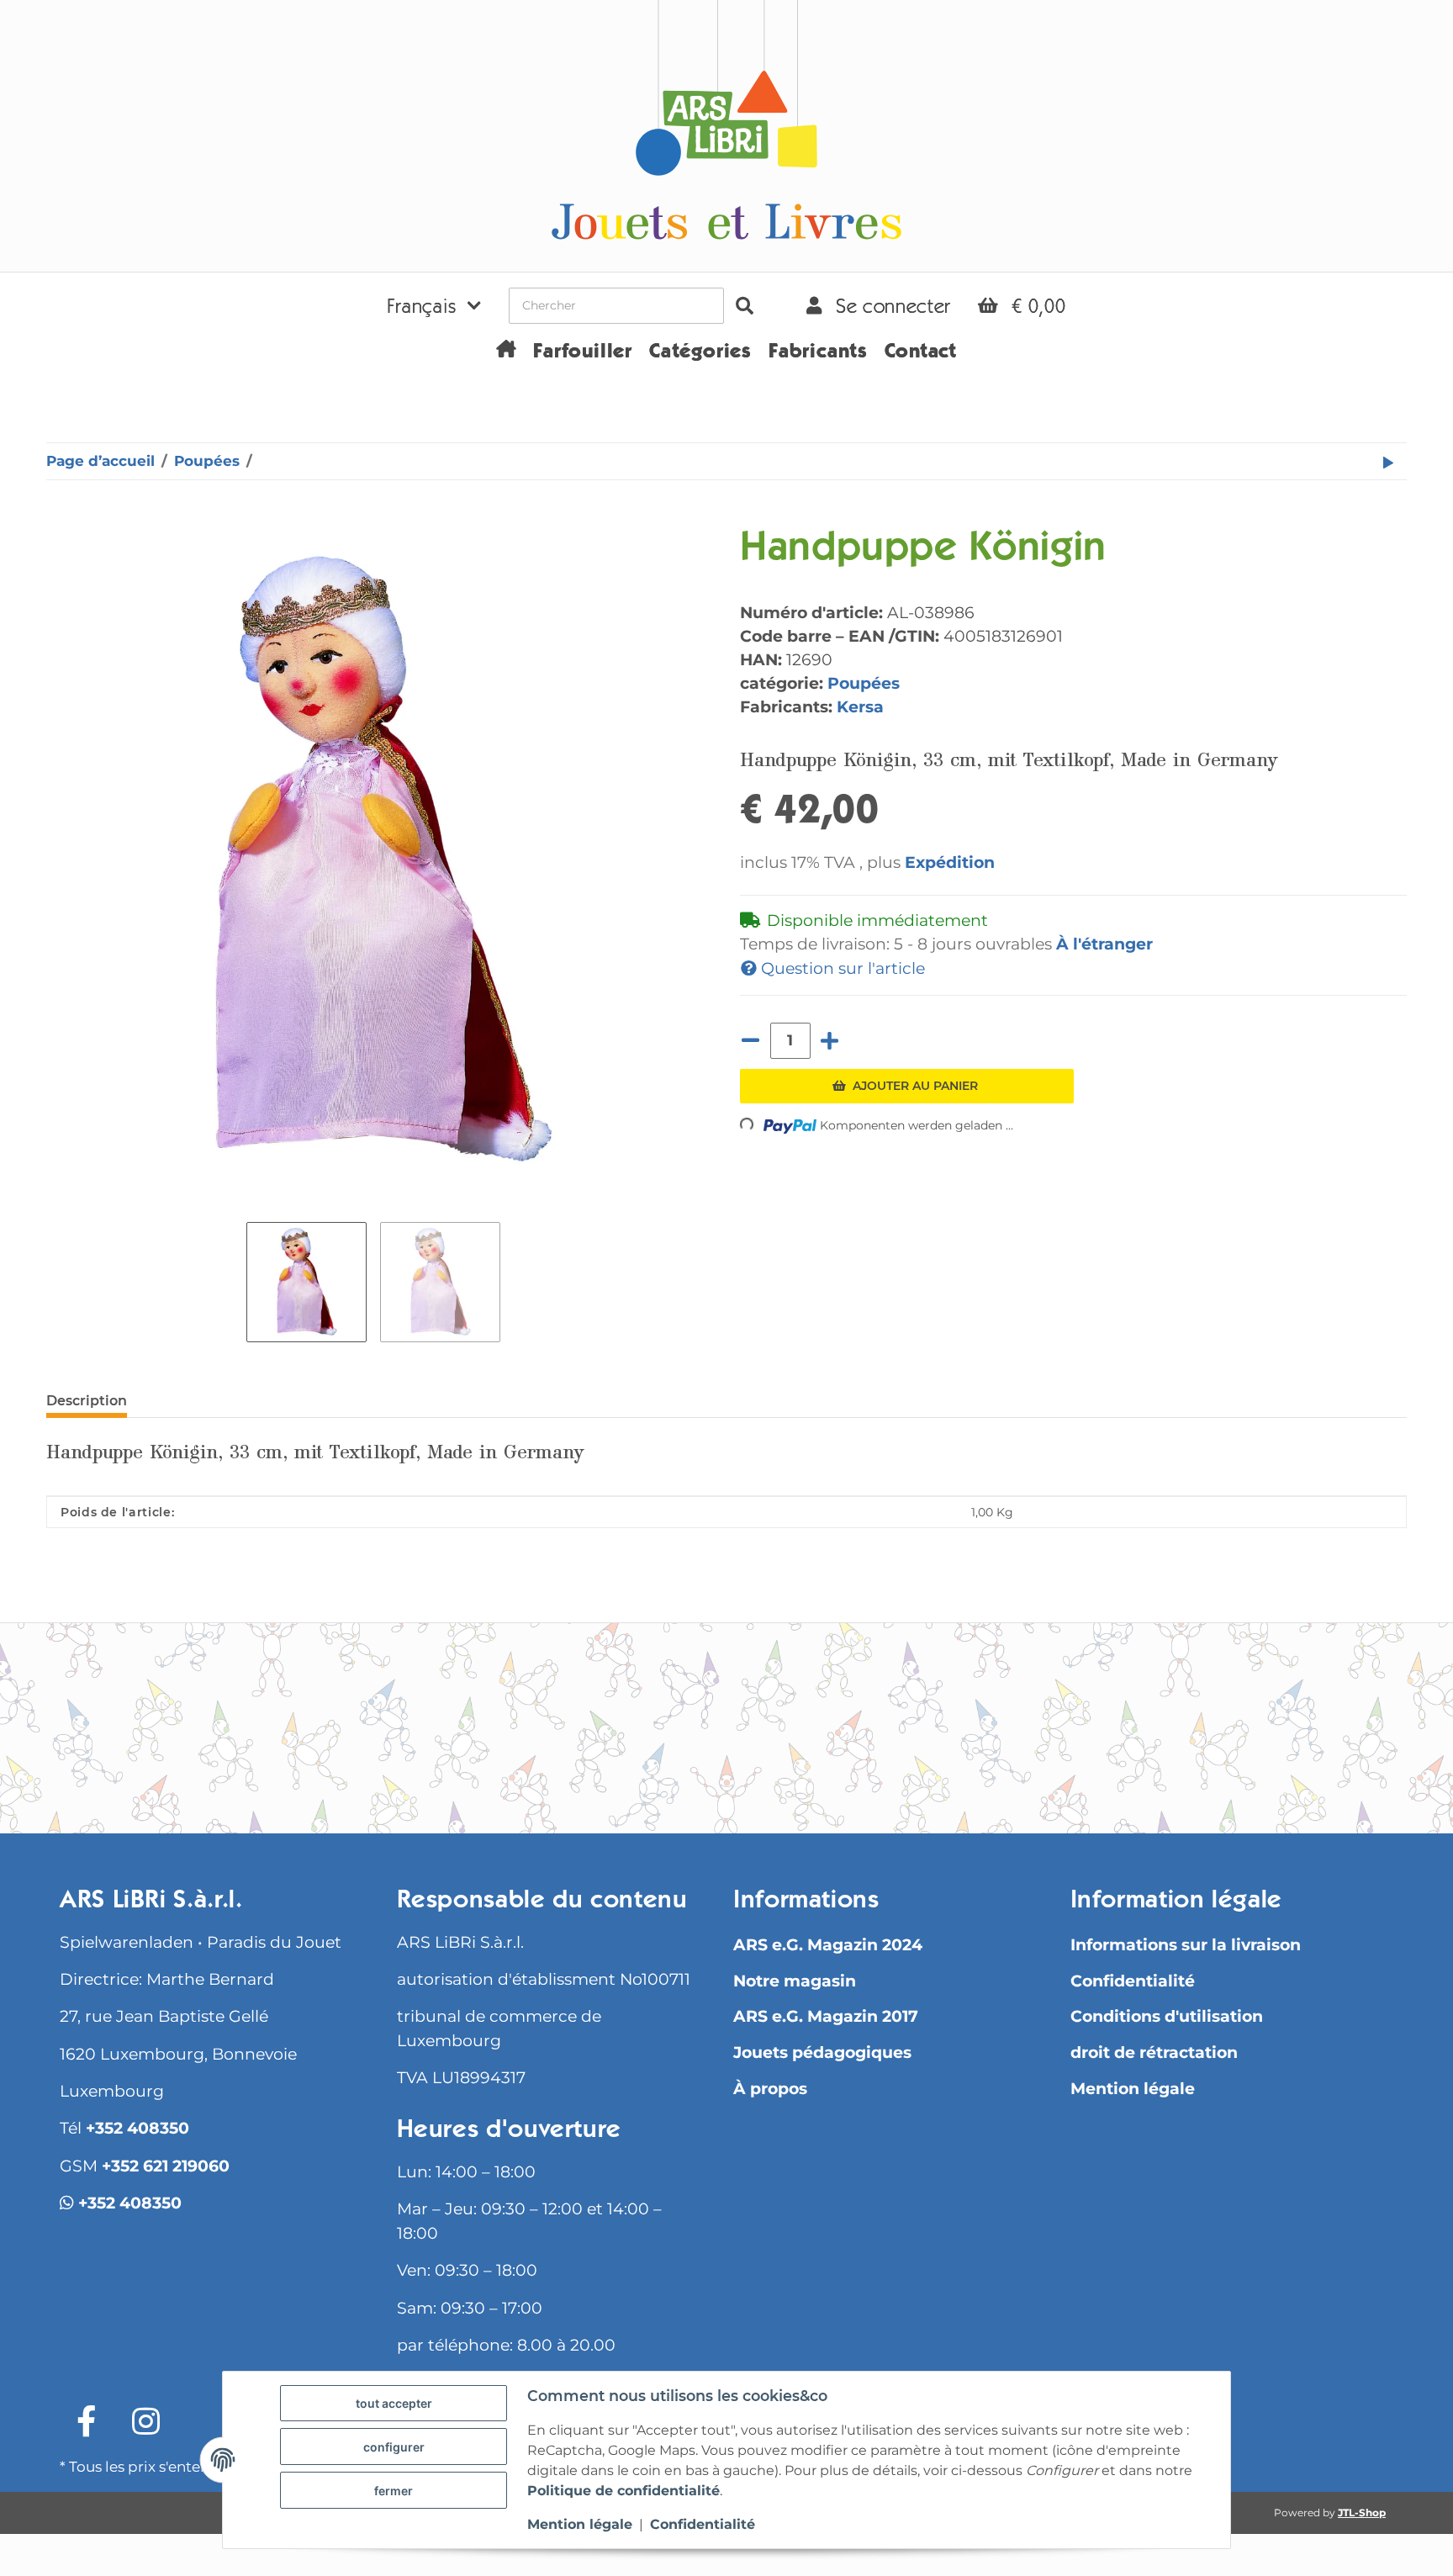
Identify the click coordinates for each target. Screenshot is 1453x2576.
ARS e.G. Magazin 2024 (828, 1945)
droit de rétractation (1154, 2052)
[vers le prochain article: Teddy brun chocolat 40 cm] (1388, 461)
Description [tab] (87, 1401)
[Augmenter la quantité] (830, 1041)
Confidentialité (1133, 1981)
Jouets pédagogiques (822, 2052)
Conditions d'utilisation (1167, 2016)
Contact (921, 353)
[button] (434, 305)
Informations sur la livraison (1186, 1945)
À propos (770, 2089)
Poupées (864, 683)
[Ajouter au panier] (60, 517)
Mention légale (1133, 2089)
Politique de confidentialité (623, 2491)
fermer (394, 2491)
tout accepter (394, 2403)
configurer (394, 2447)
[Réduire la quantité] (751, 1041)
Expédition (950, 862)
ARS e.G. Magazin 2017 (826, 2016)
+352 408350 (137, 2128)
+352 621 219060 (166, 2166)
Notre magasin (795, 1981)
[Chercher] (745, 306)
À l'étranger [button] (1104, 944)
